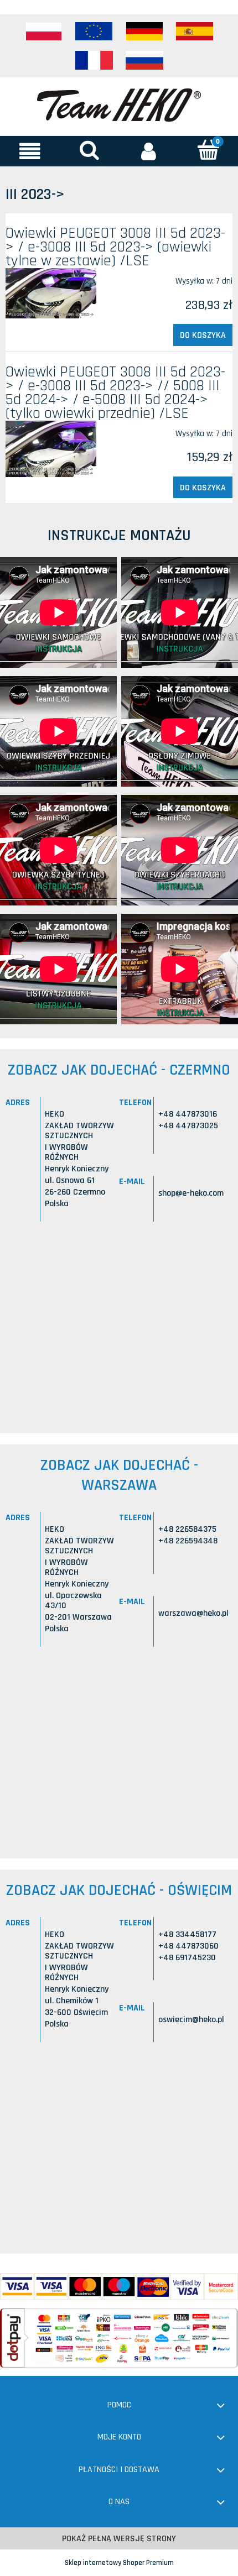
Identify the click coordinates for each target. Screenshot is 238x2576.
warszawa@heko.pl (193, 1613)
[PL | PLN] (44, 32)
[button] (30, 151)
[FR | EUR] (94, 60)
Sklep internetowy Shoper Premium (119, 2563)
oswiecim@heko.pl (191, 2020)
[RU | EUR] (144, 60)
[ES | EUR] (195, 32)
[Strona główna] (119, 104)
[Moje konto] (149, 151)
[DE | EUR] (144, 32)
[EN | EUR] (94, 32)
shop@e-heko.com (191, 1193)
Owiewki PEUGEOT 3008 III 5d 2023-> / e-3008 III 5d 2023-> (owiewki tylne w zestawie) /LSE (115, 247)
